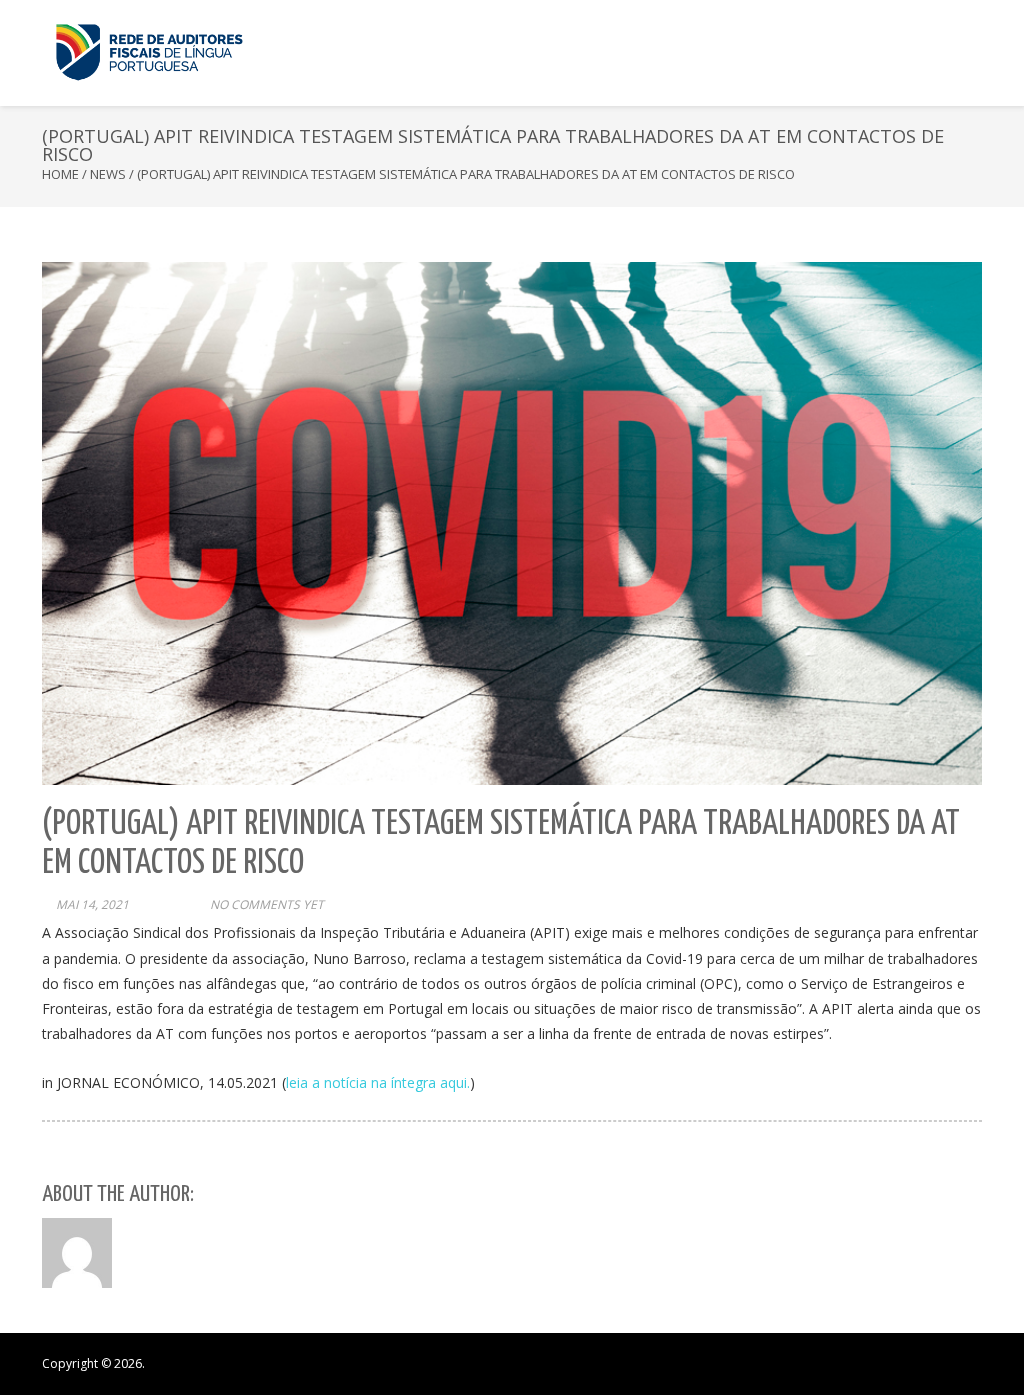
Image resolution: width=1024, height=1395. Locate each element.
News (108, 174)
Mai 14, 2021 (92, 904)
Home (60, 174)
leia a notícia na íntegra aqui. (378, 1082)
